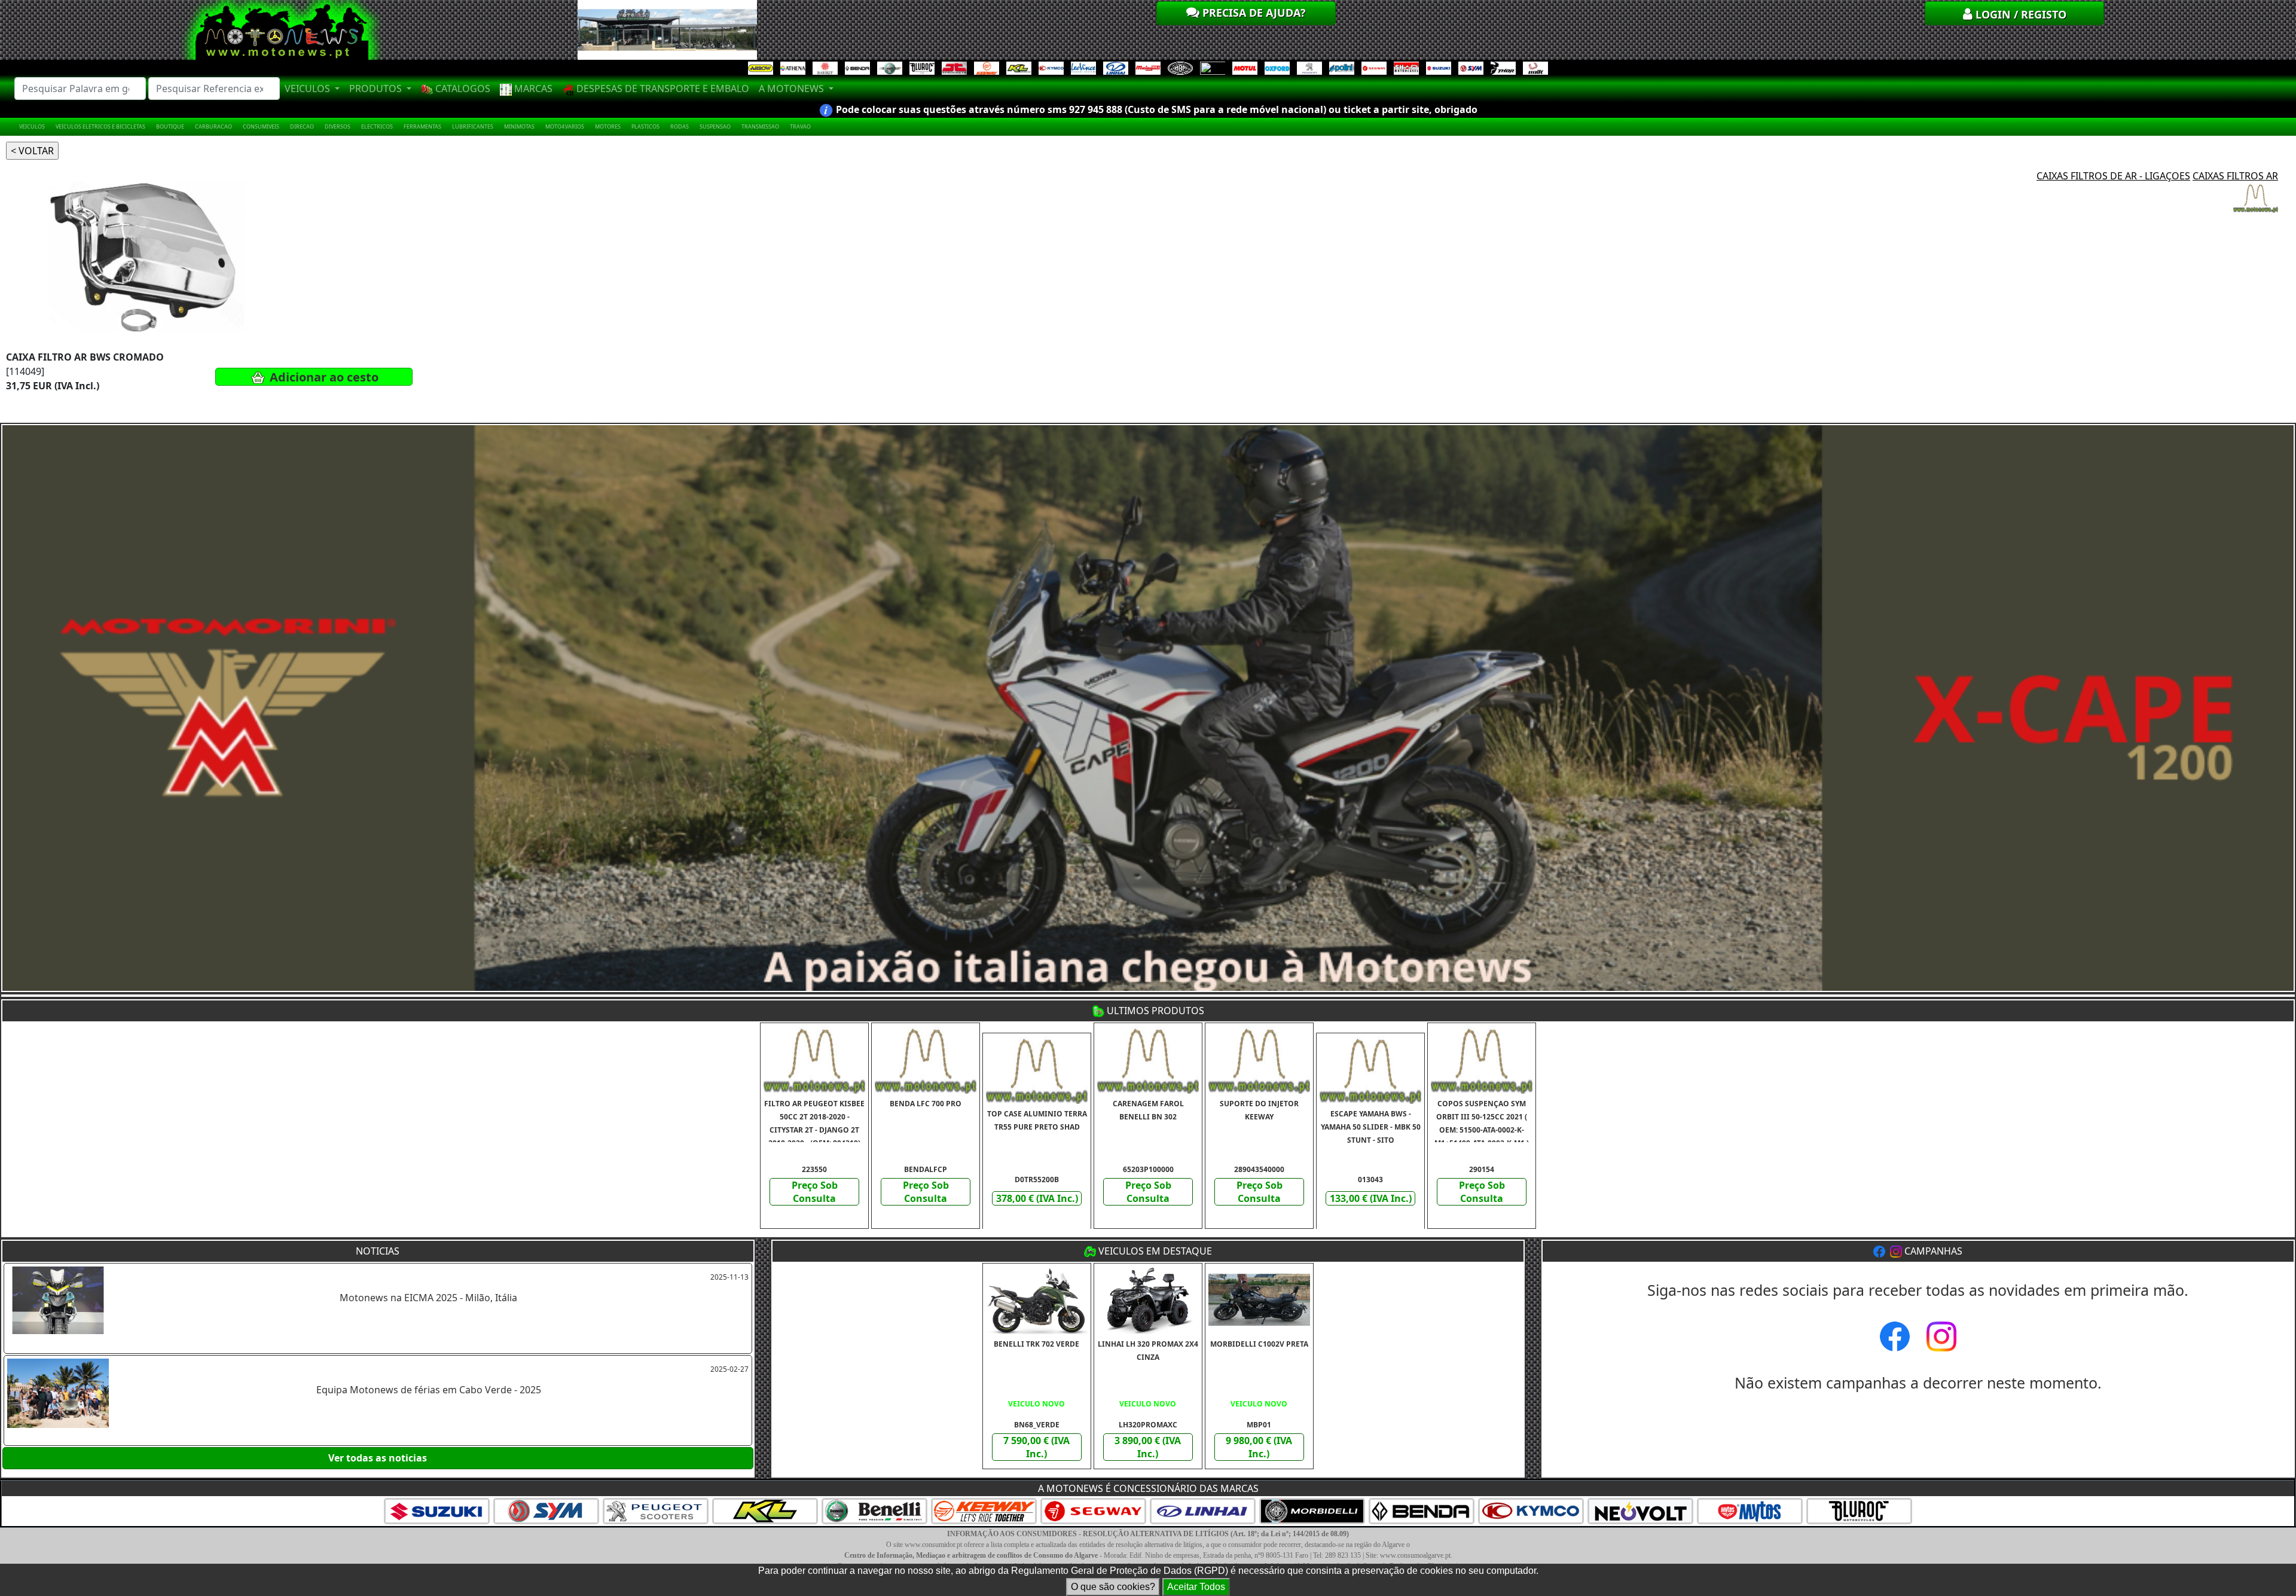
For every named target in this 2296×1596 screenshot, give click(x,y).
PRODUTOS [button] (377, 89)
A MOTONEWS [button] (793, 89)
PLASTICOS (645, 126)
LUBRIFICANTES (473, 126)
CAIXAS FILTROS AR (2235, 176)
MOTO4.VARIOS (565, 126)
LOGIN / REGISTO (2019, 14)
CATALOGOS (462, 89)
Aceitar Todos (1196, 1587)
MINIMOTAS (519, 126)
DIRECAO (302, 126)
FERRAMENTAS (422, 126)
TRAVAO (800, 126)
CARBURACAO (213, 126)
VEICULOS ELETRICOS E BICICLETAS (100, 126)
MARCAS (532, 89)
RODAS (680, 126)
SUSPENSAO (715, 126)
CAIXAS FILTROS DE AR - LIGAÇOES (2113, 176)
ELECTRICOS (377, 126)
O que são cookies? (1113, 1587)
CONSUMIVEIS (261, 126)
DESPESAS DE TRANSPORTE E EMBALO (662, 89)
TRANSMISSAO (760, 126)
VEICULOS (32, 126)
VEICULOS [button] (309, 89)
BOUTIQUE (170, 126)
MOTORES (608, 126)
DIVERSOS (338, 126)
